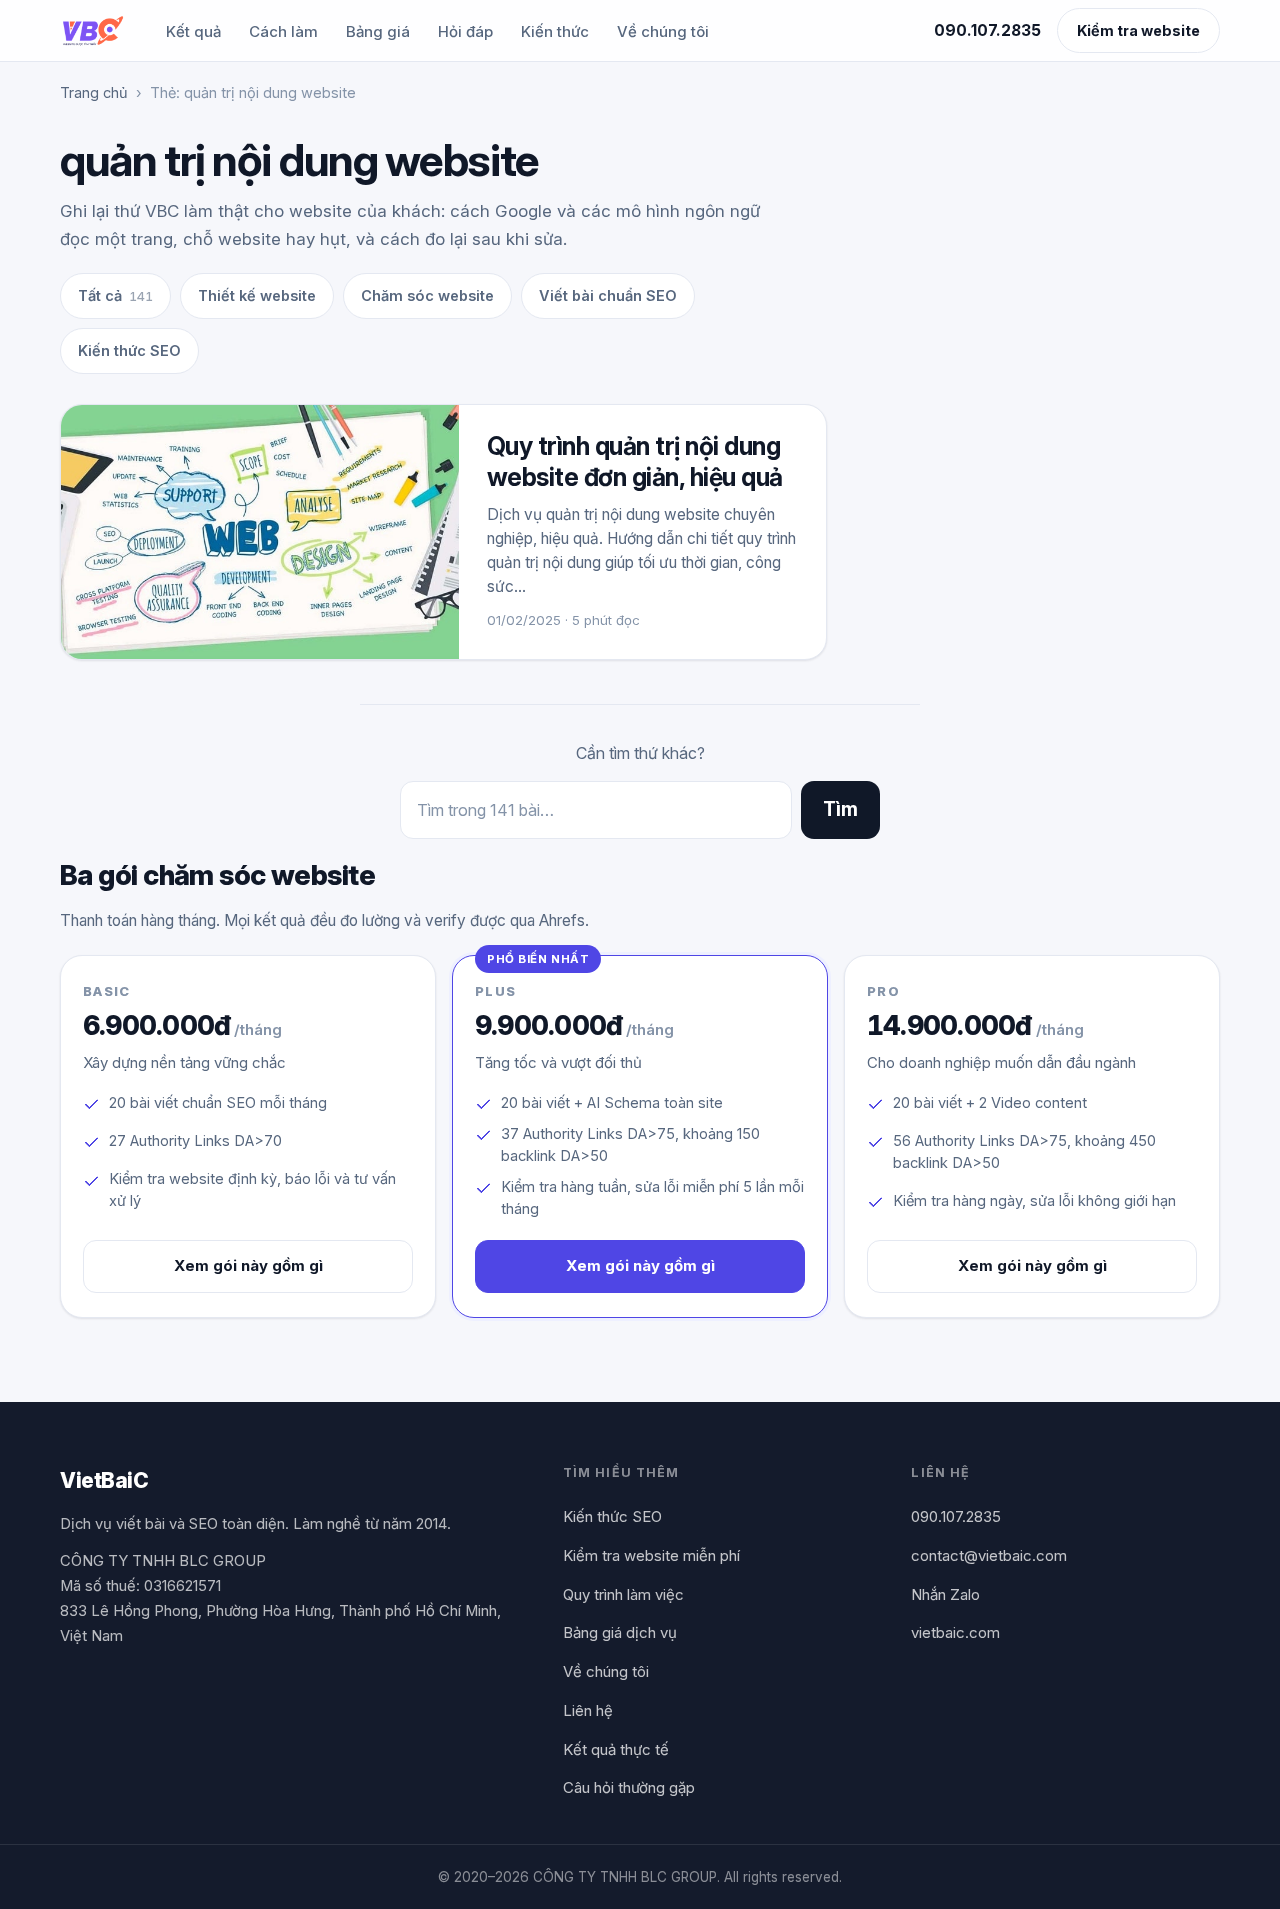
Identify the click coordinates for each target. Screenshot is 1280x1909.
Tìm (840, 809)
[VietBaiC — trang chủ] (92, 31)
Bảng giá (378, 31)
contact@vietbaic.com (989, 1555)
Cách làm (283, 31)
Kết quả (193, 31)
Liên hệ (588, 1710)
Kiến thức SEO (129, 350)
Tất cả (115, 295)
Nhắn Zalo (945, 1594)
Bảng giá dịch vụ (620, 1632)
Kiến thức (555, 31)
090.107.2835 (987, 30)
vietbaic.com (955, 1632)
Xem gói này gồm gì (248, 1265)
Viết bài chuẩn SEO (608, 295)
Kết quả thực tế (616, 1749)
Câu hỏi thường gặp (629, 1787)
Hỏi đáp (465, 31)
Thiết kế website (257, 295)
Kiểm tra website (1138, 30)
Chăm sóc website (427, 295)
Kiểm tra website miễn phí (651, 1555)
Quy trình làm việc (623, 1594)
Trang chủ (94, 92)
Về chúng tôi (663, 31)
